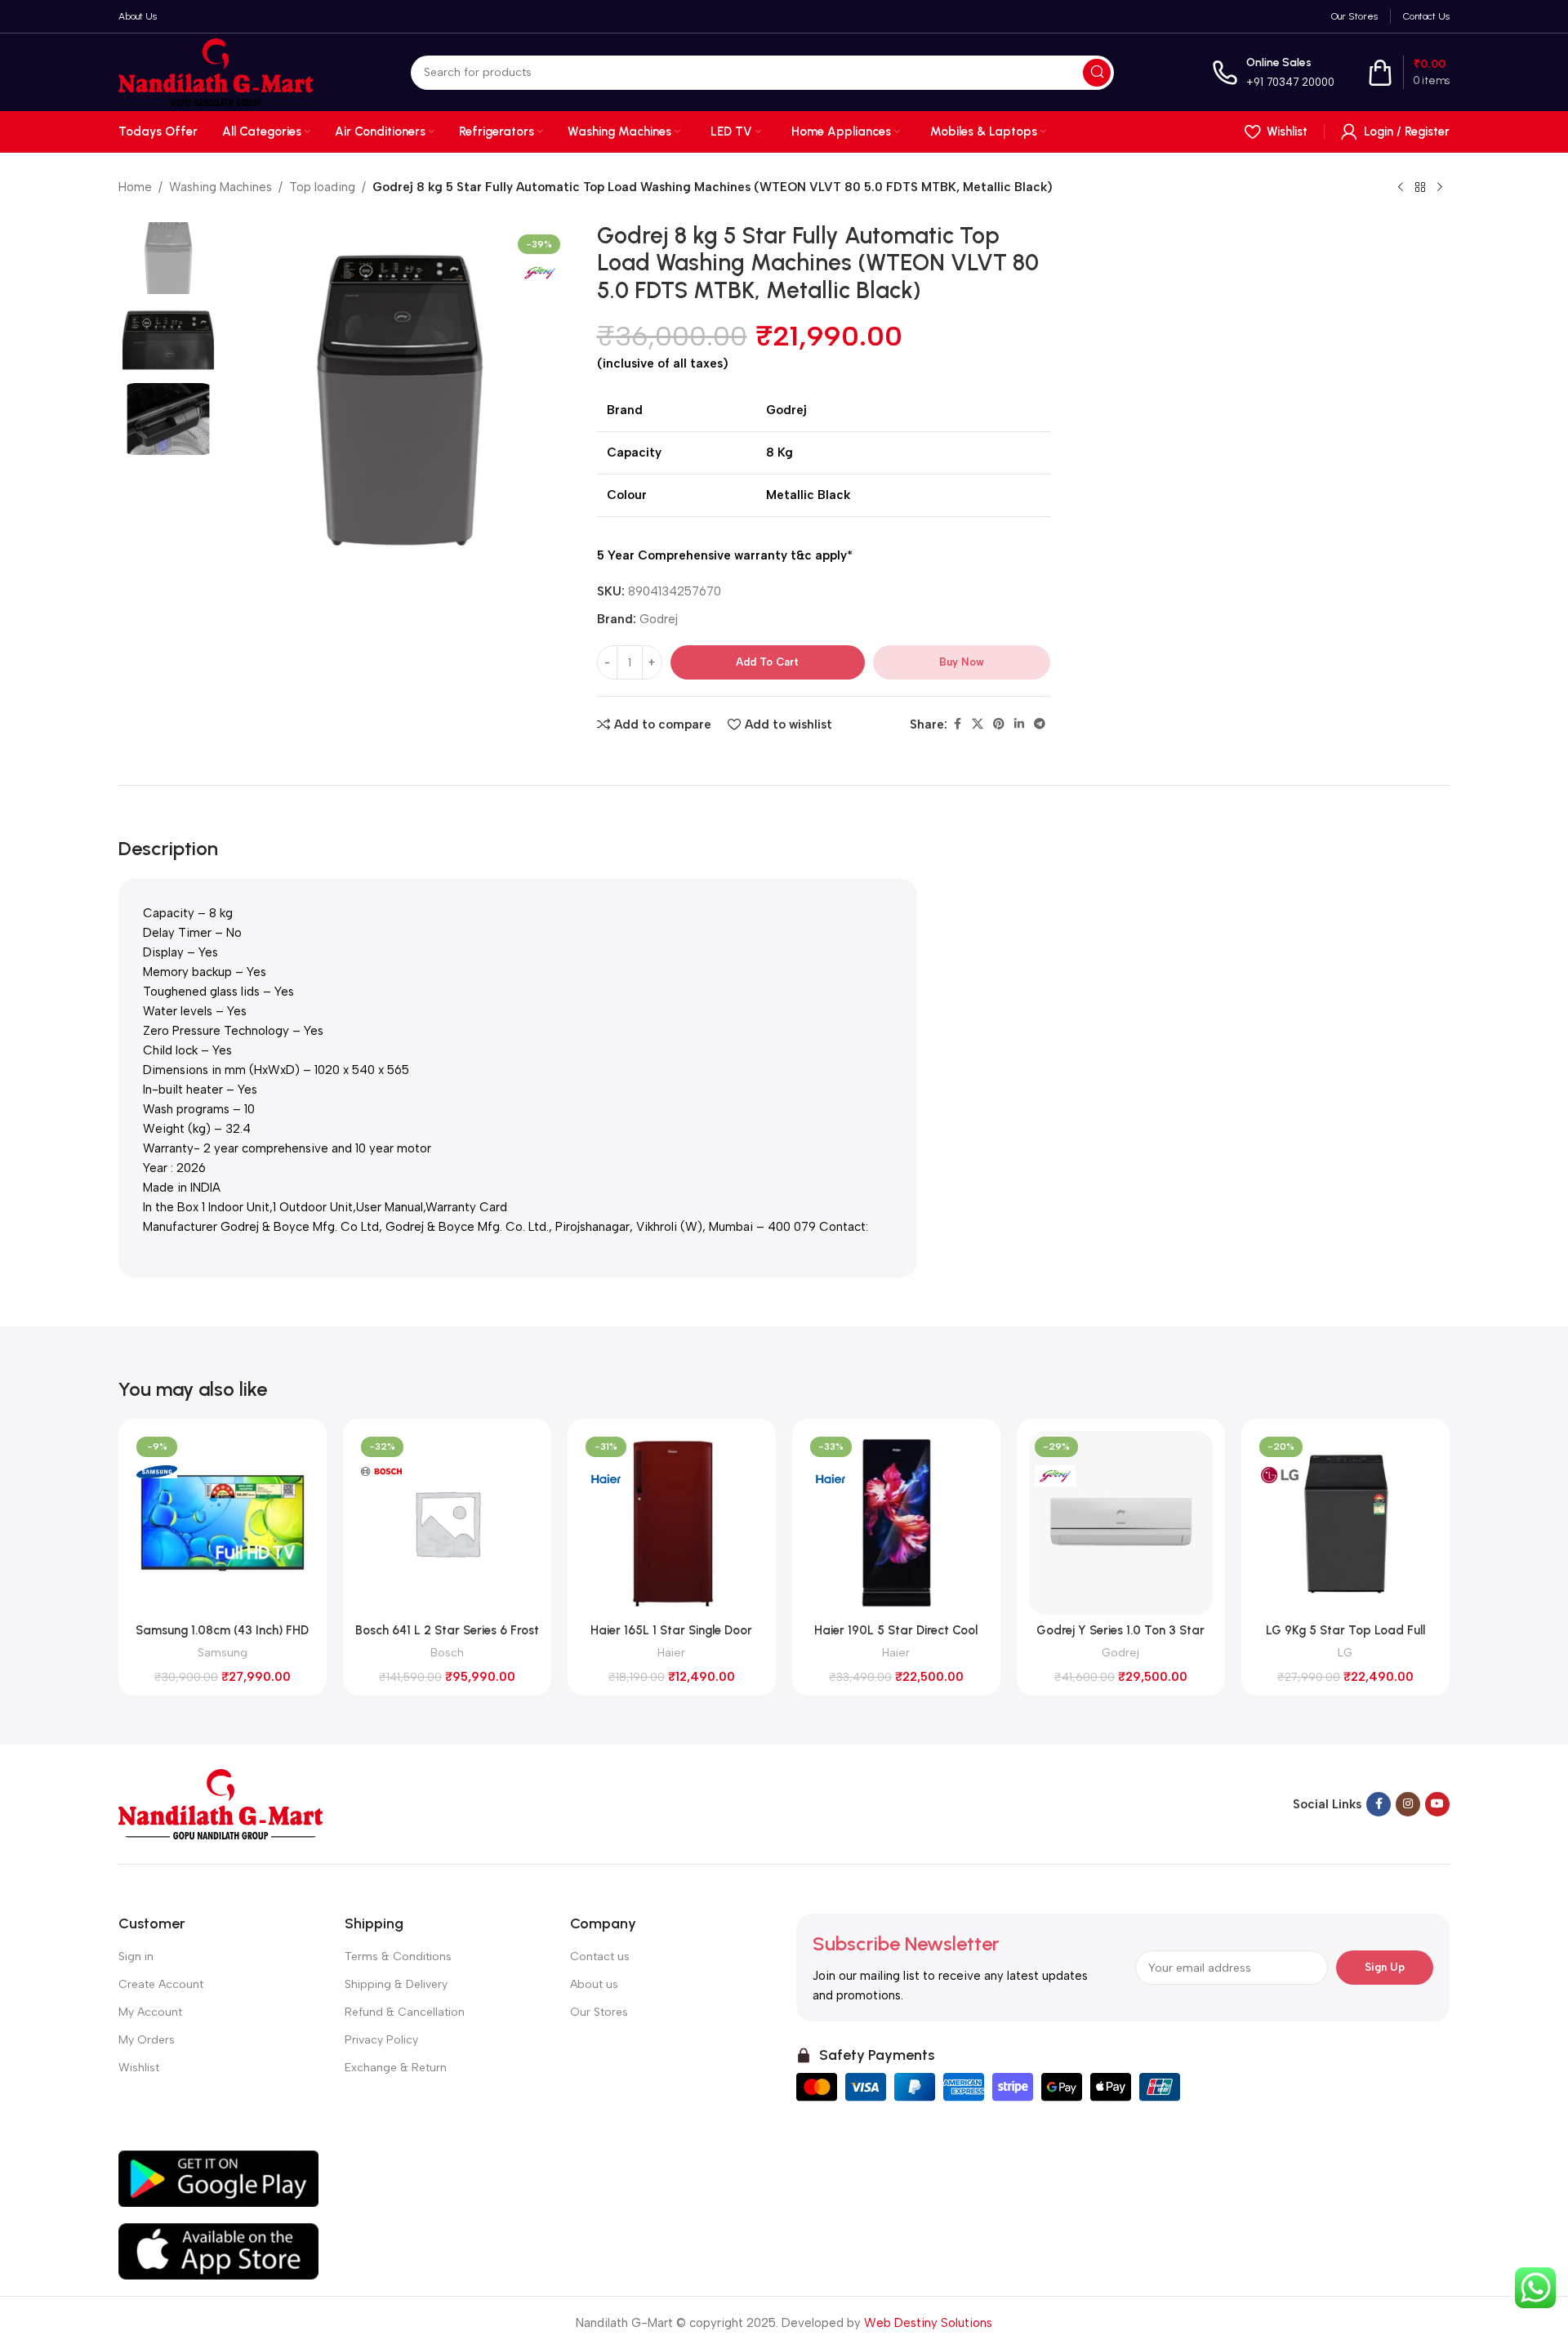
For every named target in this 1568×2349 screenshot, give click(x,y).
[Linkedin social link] (1019, 724)
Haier (671, 1652)
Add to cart (767, 662)
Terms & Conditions (398, 1957)
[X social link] (978, 724)
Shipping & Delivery (396, 1984)
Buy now (962, 662)
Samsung (223, 1652)
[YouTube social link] (1437, 1804)
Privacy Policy (381, 2040)
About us (594, 1984)
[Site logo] (216, 71)
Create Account (161, 1984)
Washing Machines (220, 187)
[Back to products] (1420, 188)
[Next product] (1440, 188)
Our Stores (599, 2012)
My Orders (147, 2040)
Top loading (322, 187)
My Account (150, 2012)
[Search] (1097, 73)
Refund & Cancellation (405, 2012)
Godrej (659, 619)
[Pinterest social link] (999, 724)
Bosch (447, 1652)
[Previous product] (1401, 188)
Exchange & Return (396, 2068)
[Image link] (220, 1803)
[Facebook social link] (957, 724)
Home (135, 187)
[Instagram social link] (1408, 1804)
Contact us (600, 1957)
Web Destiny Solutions (928, 2323)
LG (1345, 1652)
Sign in (136, 1957)
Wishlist (139, 2068)
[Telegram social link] (1040, 724)
